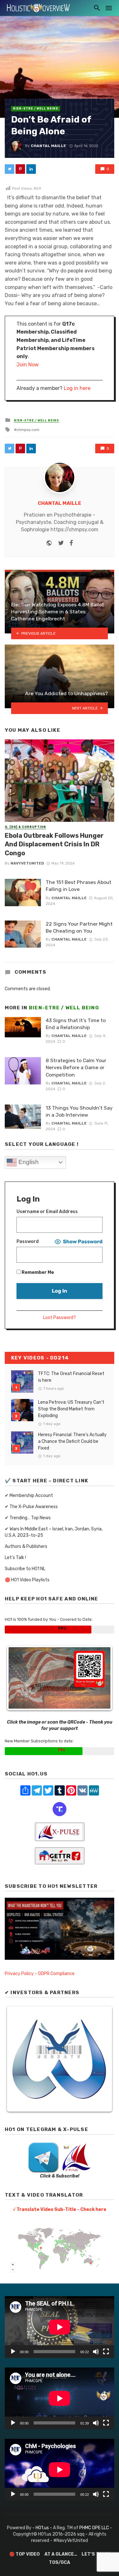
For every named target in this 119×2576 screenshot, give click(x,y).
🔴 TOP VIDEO (24, 2554)
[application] (60, 2327)
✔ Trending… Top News (28, 1518)
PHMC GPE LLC (94, 2528)
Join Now (28, 365)
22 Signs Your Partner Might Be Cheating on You (79, 927)
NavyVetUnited (27, 863)
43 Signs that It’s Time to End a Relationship (76, 1024)
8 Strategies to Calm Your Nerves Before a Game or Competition (76, 1067)
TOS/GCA (60, 2562)
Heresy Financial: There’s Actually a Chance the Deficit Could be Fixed (72, 1441)
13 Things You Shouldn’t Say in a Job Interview (79, 1111)
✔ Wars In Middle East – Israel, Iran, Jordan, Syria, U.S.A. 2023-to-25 (54, 1532)
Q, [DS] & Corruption (25, 827)
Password (28, 1242)
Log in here (77, 388)
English (28, 1162)
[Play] (13, 2352)
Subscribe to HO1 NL (25, 1569)
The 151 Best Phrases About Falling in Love (79, 886)
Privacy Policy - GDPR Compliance (40, 1974)
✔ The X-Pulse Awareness (31, 1507)
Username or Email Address (47, 1212)
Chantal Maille (48, 146)
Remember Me (37, 1272)
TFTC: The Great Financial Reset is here (71, 1377)
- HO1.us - (43, 2528)
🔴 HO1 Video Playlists (27, 1580)
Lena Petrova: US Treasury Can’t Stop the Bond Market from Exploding (71, 1409)
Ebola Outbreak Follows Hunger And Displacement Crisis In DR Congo (54, 844)
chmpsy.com (28, 430)
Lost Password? (60, 1318)
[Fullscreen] (106, 2352)
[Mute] (96, 2352)
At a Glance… (61, 2554)
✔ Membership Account (29, 1496)
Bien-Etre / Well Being (36, 109)
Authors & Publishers (26, 1546)
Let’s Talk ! (15, 1558)
